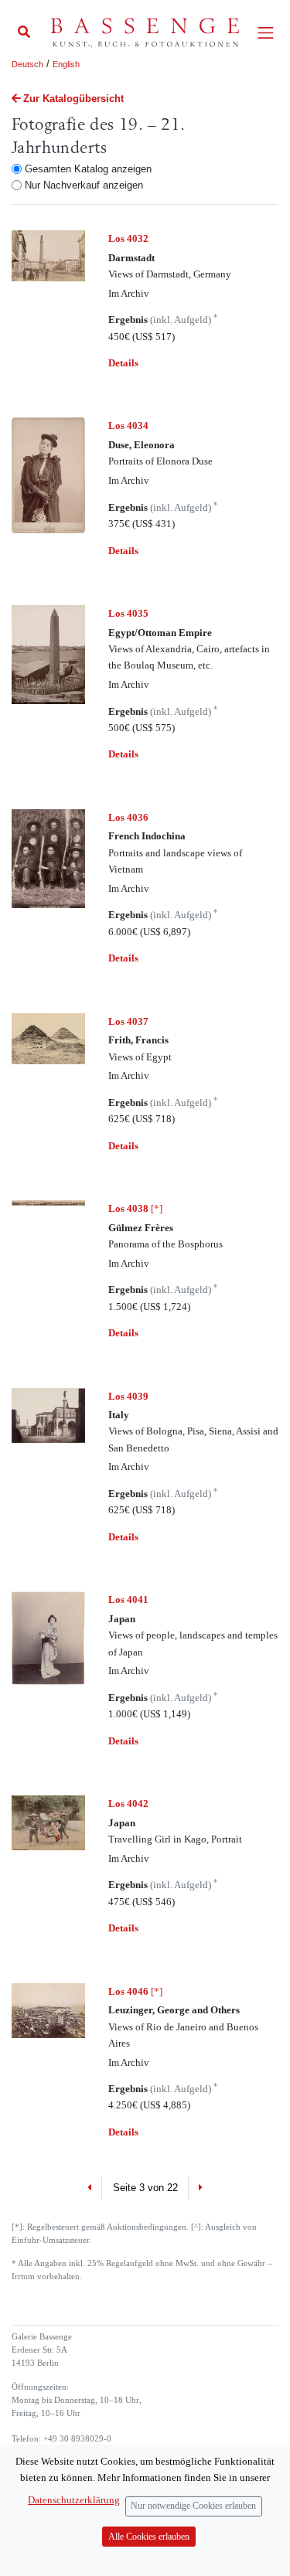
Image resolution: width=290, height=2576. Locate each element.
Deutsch (27, 64)
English (66, 64)
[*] (135, 1208)
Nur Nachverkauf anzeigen (84, 185)
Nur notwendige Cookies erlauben (193, 2506)
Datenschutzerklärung (74, 2500)
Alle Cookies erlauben (149, 2537)
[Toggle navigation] (266, 33)
